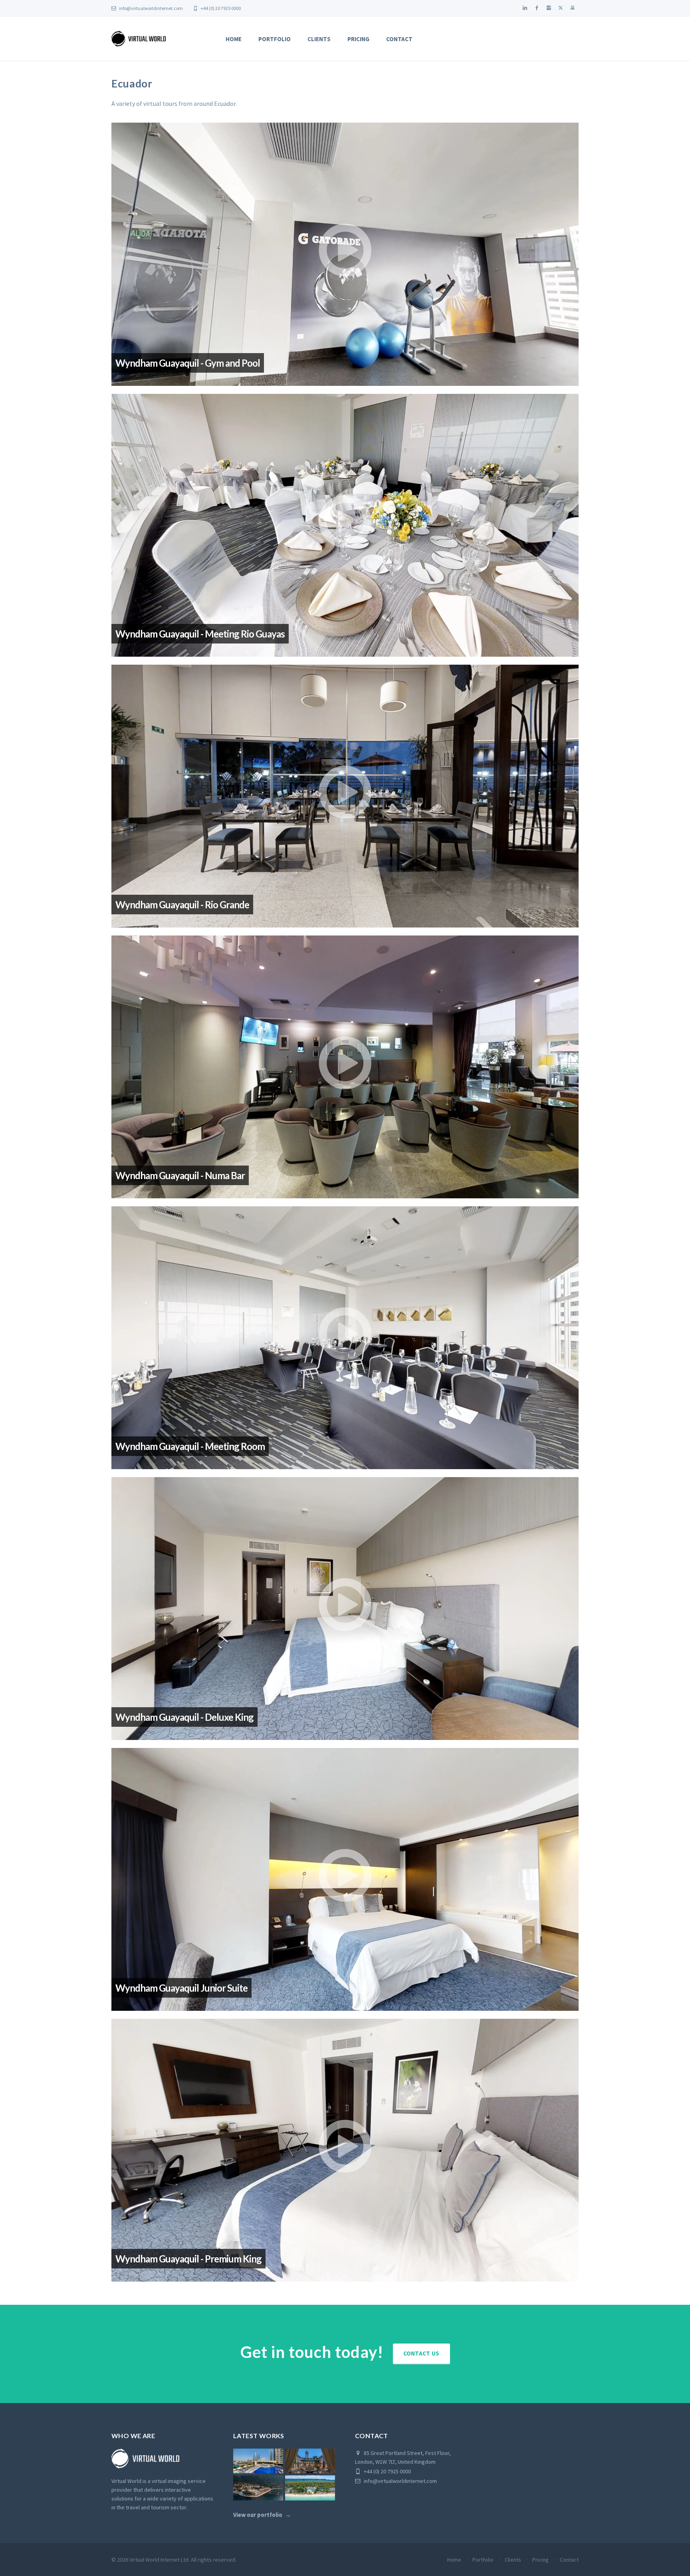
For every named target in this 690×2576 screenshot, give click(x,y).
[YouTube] (573, 8)
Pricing (358, 39)
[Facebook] (537, 8)
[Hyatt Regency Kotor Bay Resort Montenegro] (258, 2488)
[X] (561, 8)
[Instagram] (549, 8)
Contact (399, 39)
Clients (319, 39)
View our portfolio (258, 2515)
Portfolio (275, 39)
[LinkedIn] (525, 8)
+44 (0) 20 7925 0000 (220, 8)
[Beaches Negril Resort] (310, 2488)
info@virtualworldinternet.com (151, 8)
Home (234, 39)
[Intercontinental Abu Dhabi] (258, 2461)
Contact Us (421, 2353)
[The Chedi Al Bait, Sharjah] (310, 2461)
